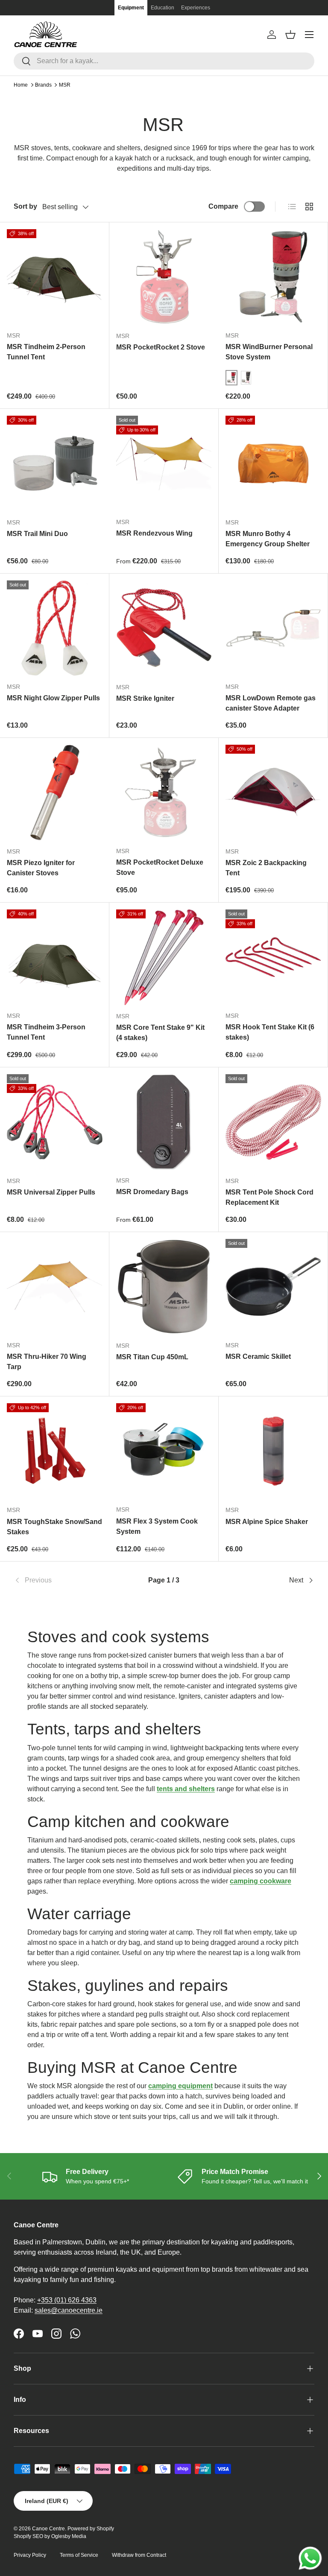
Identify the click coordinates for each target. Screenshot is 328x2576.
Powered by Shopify (91, 2529)
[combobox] (164, 61)
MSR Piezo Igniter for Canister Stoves (41, 868)
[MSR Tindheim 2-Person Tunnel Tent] (54, 277)
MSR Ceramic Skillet (258, 1356)
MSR (65, 85)
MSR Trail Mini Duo (37, 534)
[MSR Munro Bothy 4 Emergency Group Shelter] (273, 463)
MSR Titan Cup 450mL (152, 1357)
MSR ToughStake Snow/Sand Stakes (54, 1527)
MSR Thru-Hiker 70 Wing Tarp (47, 1362)
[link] (64, 1580)
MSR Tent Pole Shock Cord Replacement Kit (269, 1197)
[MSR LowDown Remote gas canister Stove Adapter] (273, 628)
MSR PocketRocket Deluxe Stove (160, 867)
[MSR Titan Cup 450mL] (164, 1287)
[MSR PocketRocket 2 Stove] (164, 277)
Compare (223, 206)
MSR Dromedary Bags (152, 1192)
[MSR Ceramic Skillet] (273, 1287)
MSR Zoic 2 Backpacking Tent (266, 868)
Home (21, 85)
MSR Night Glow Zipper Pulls (53, 698)
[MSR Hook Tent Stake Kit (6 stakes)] (273, 957)
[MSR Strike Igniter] (164, 628)
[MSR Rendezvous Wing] (164, 463)
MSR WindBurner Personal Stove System (269, 352)
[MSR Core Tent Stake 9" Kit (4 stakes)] (164, 957)
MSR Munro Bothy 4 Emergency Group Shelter (268, 539)
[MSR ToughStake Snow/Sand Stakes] (55, 1451)
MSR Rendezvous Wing (154, 533)
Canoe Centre (48, 2529)
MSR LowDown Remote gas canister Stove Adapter (271, 703)
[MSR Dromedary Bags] (164, 1122)
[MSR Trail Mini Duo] (55, 463)
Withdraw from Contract (139, 2555)
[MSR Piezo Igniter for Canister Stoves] (55, 793)
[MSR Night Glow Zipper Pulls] (54, 628)
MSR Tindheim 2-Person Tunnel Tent (46, 352)
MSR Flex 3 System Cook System (157, 1526)
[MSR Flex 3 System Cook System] (164, 1451)
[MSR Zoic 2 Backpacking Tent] (273, 793)
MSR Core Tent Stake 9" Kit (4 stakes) (160, 1033)
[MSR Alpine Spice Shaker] (273, 1451)
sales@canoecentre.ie (69, 2310)
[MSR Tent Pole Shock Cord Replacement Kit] (273, 1122)
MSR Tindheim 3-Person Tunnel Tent (46, 1032)
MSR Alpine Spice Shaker (267, 1522)
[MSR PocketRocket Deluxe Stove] (164, 792)
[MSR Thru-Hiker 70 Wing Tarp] (54, 1287)
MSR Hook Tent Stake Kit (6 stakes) (270, 1032)
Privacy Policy (30, 2555)
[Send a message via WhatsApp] (310, 2558)
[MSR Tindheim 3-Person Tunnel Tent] (54, 957)
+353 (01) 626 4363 (67, 2300)
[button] (290, 35)
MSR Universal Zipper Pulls (51, 1192)
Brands (43, 85)
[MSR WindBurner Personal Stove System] (273, 277)
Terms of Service (79, 2555)
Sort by (25, 206)
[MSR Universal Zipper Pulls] (55, 1122)
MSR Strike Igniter (145, 698)
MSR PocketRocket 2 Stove (161, 347)
